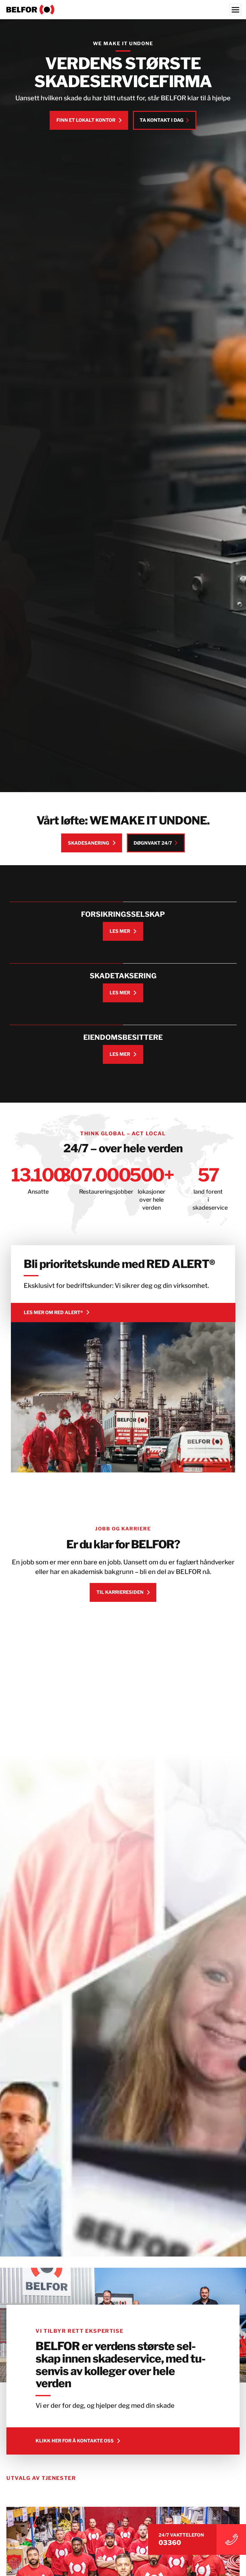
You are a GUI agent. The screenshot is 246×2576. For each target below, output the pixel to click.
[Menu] (235, 10)
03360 (170, 2543)
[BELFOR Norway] (123, 10)
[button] (14, 2562)
